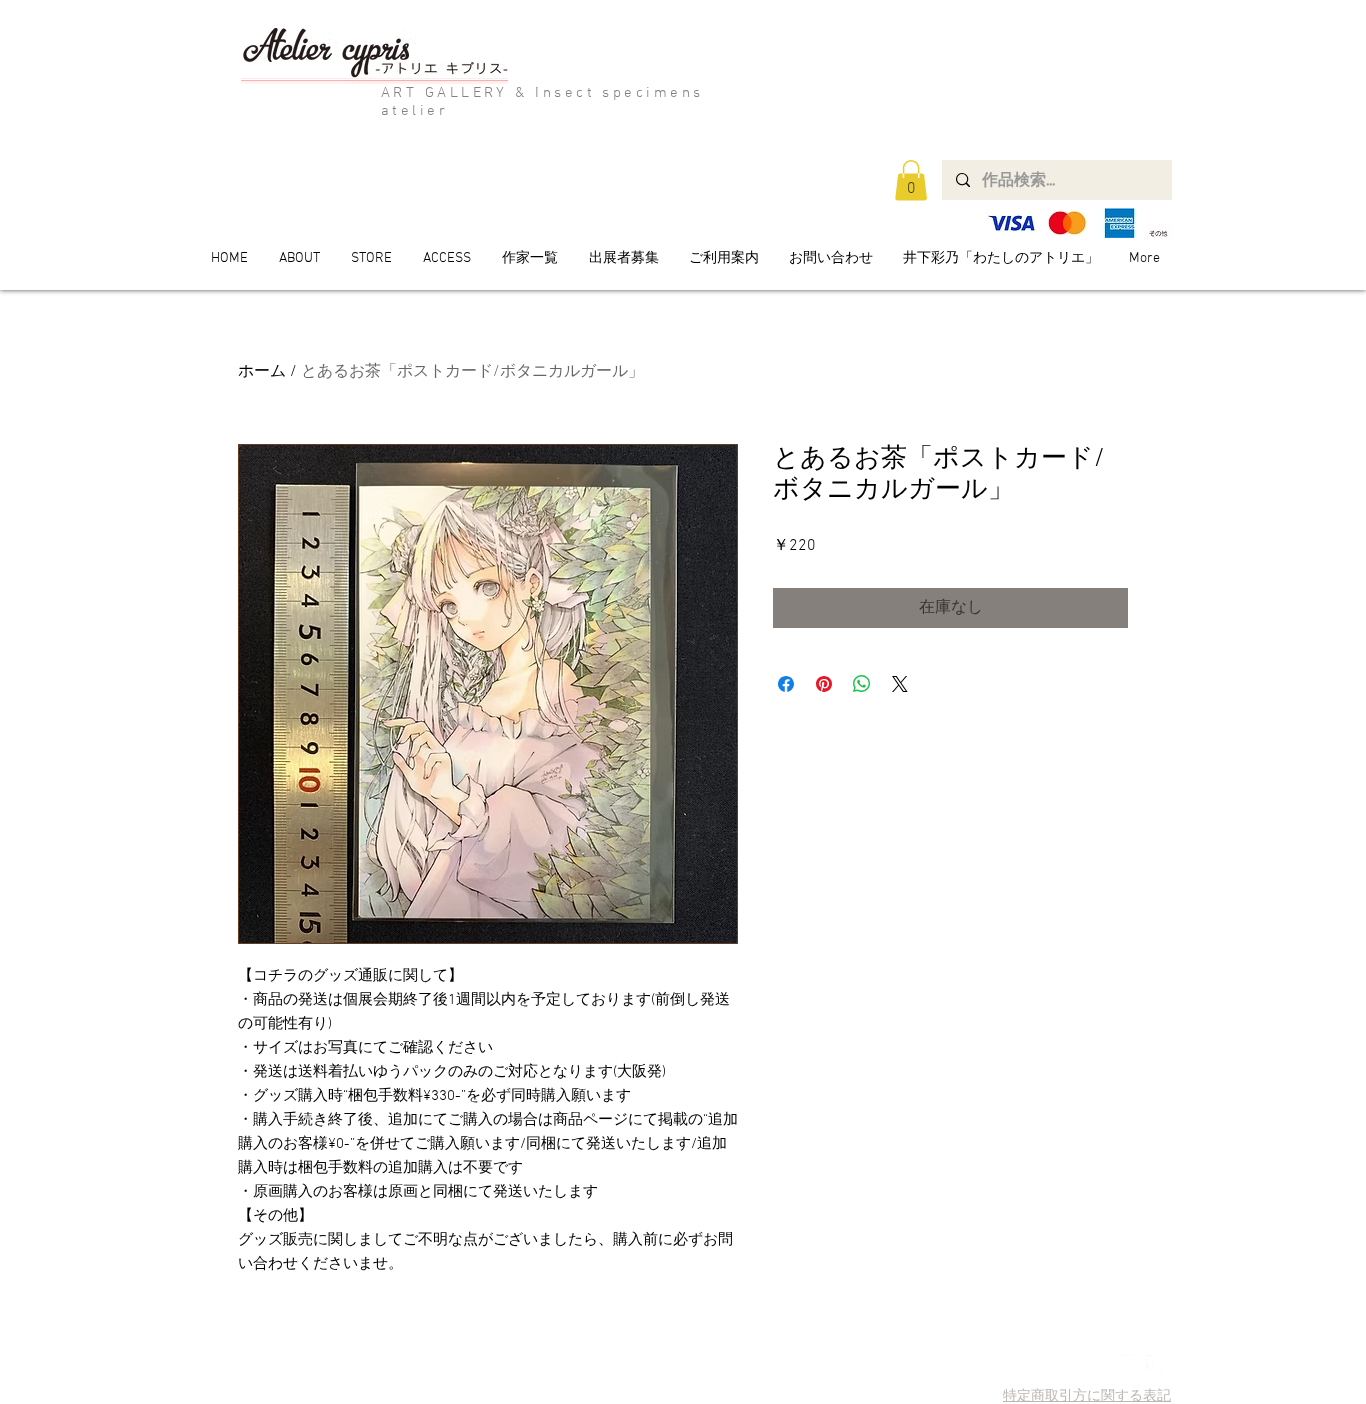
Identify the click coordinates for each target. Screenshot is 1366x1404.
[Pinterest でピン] (824, 684)
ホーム (262, 372)
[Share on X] (900, 684)
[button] (911, 180)
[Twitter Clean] (1128, 1364)
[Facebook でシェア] (786, 684)
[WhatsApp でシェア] (862, 684)
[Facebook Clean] (1156, 1364)
